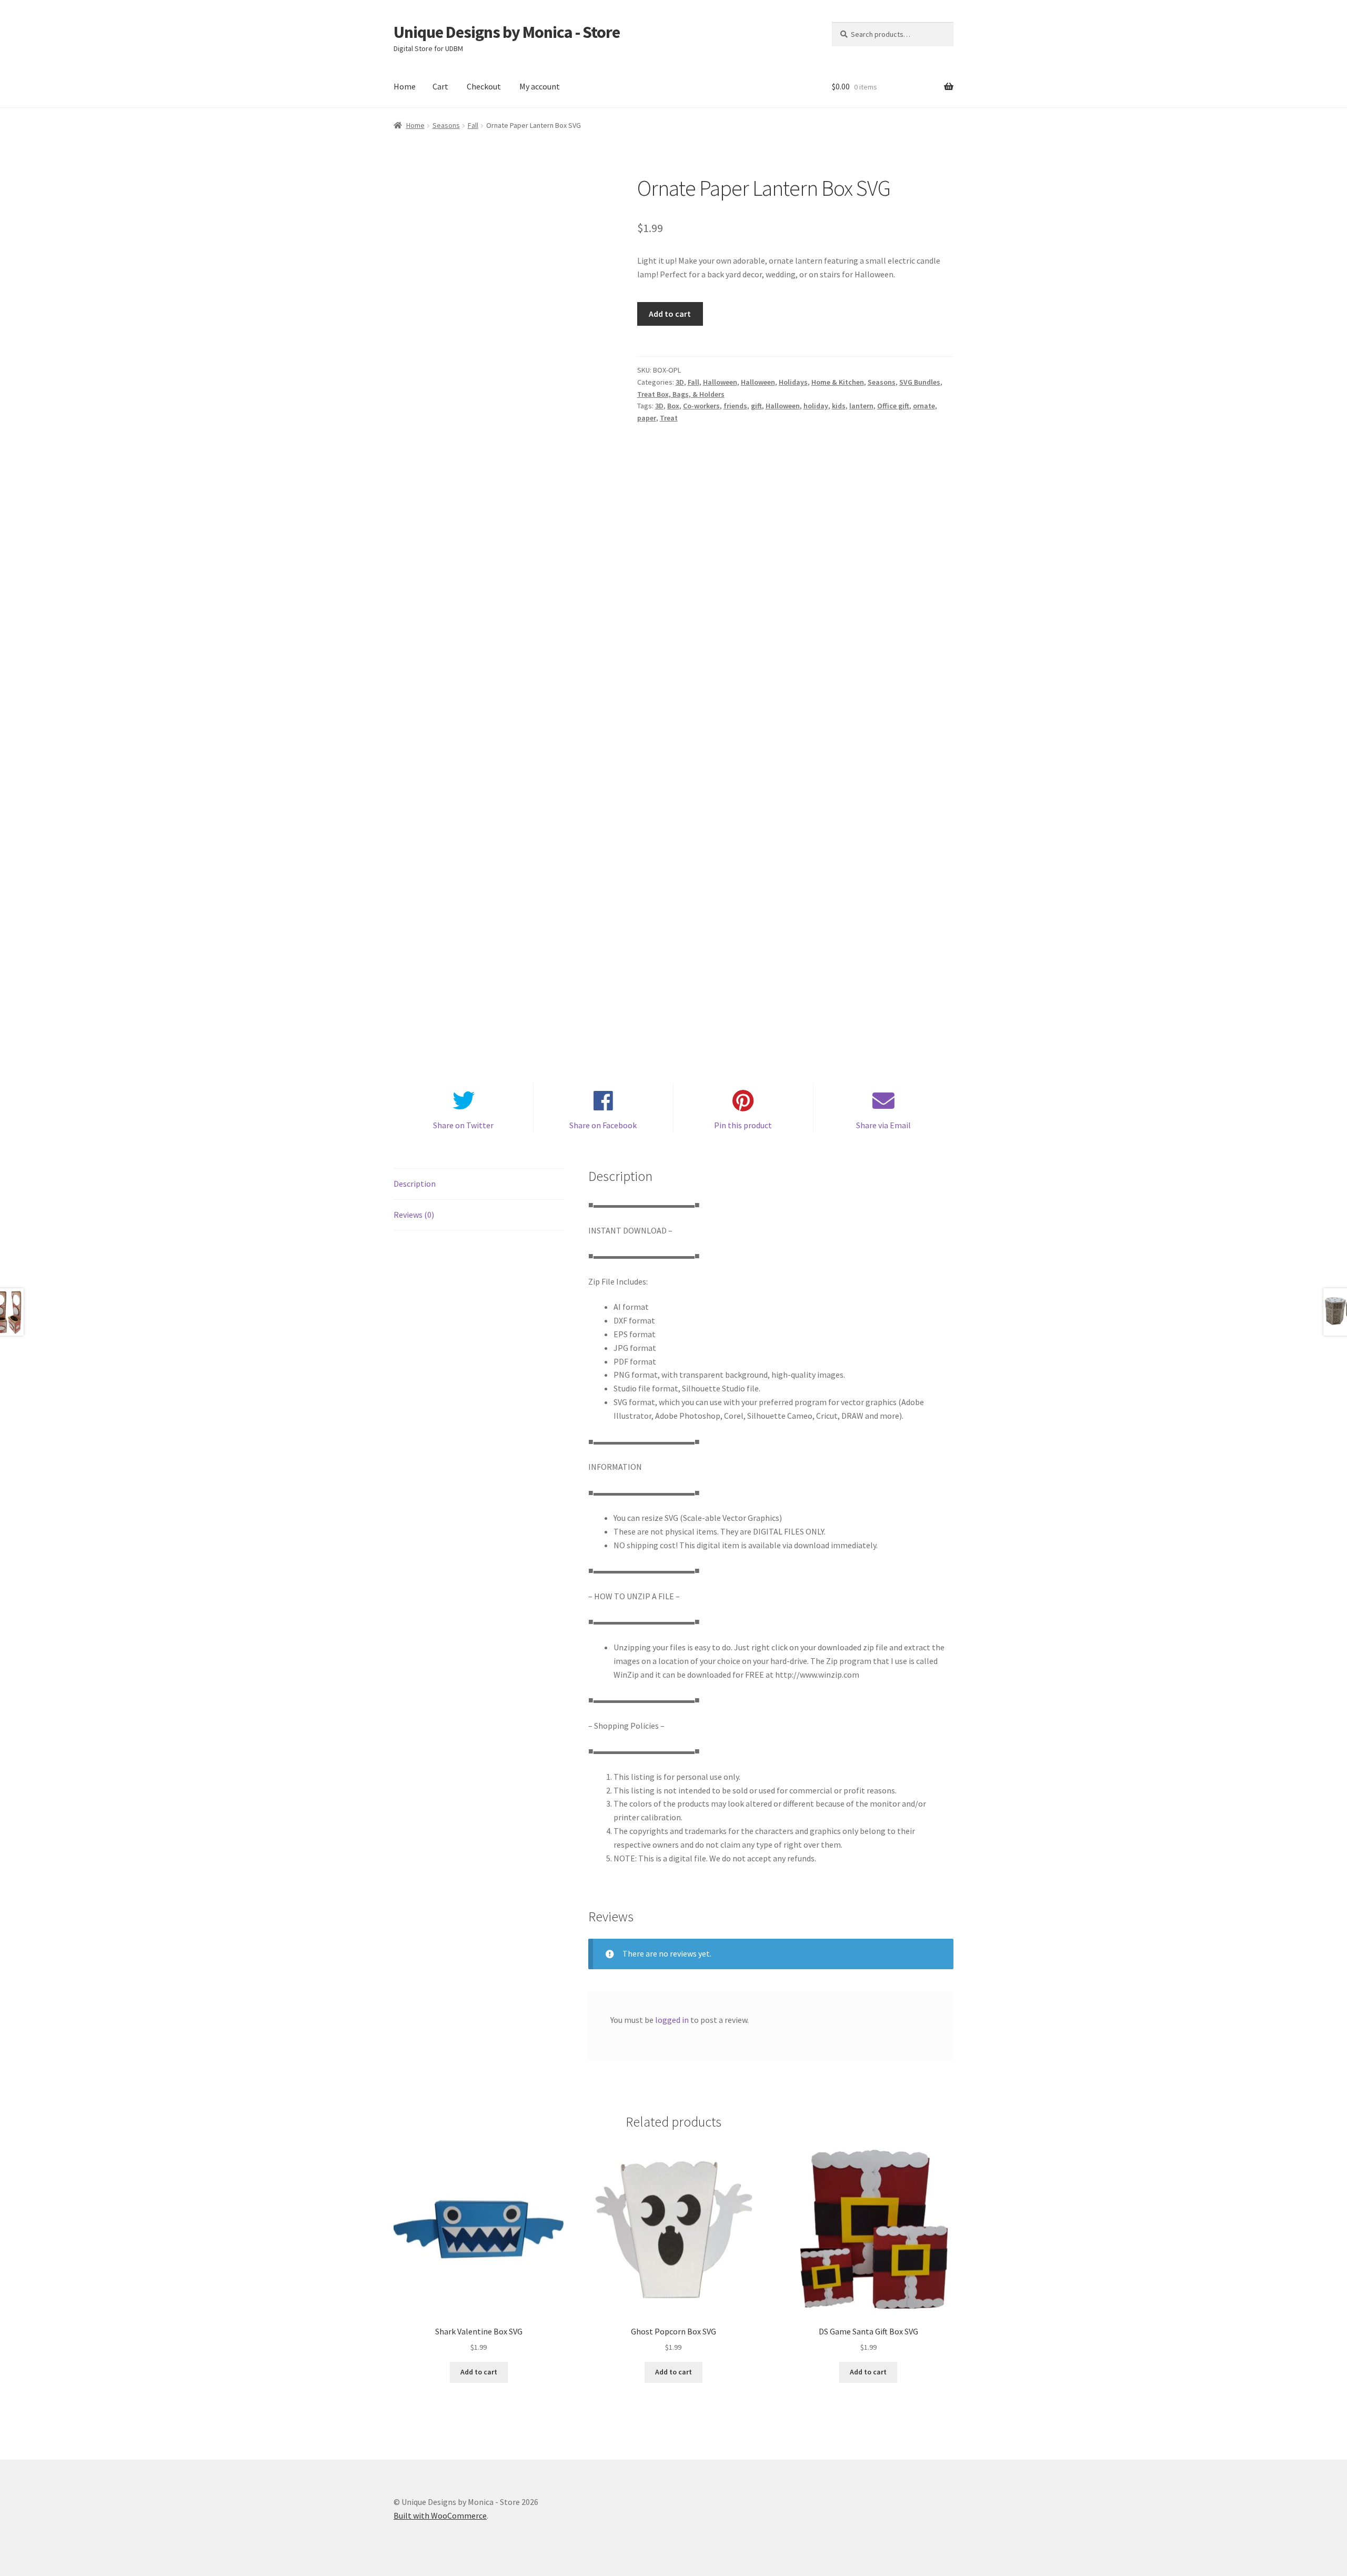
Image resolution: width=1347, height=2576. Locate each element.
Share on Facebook (603, 1125)
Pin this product (743, 1125)
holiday (816, 406)
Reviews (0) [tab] (414, 1215)
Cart (440, 86)
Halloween (720, 382)
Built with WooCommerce (440, 2515)
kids (839, 406)
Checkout (484, 86)
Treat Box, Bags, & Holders (681, 394)
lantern (861, 406)
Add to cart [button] (479, 2372)
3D (680, 382)
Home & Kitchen (838, 382)
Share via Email (883, 1125)
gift (756, 406)
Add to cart (670, 314)
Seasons (446, 125)
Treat (669, 418)
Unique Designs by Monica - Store (507, 32)
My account (540, 86)
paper (647, 418)
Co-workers (701, 406)
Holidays (793, 382)
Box (673, 406)
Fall (473, 125)
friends (735, 406)
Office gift (893, 406)
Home (405, 86)
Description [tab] (415, 1184)
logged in (672, 2020)
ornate (924, 406)
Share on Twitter (463, 1125)
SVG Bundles (920, 382)
